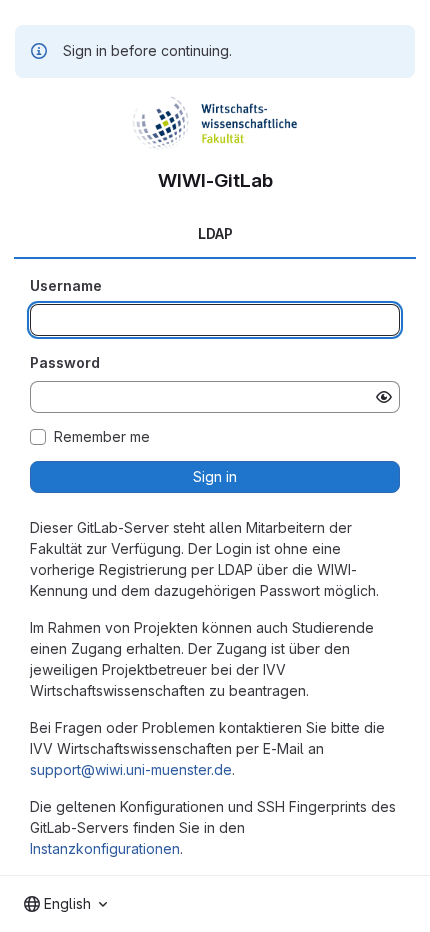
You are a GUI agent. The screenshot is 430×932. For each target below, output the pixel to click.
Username (66, 285)
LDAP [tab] (215, 233)
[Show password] (384, 397)
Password (65, 362)
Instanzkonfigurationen (105, 848)
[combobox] (65, 904)
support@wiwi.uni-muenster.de (131, 769)
